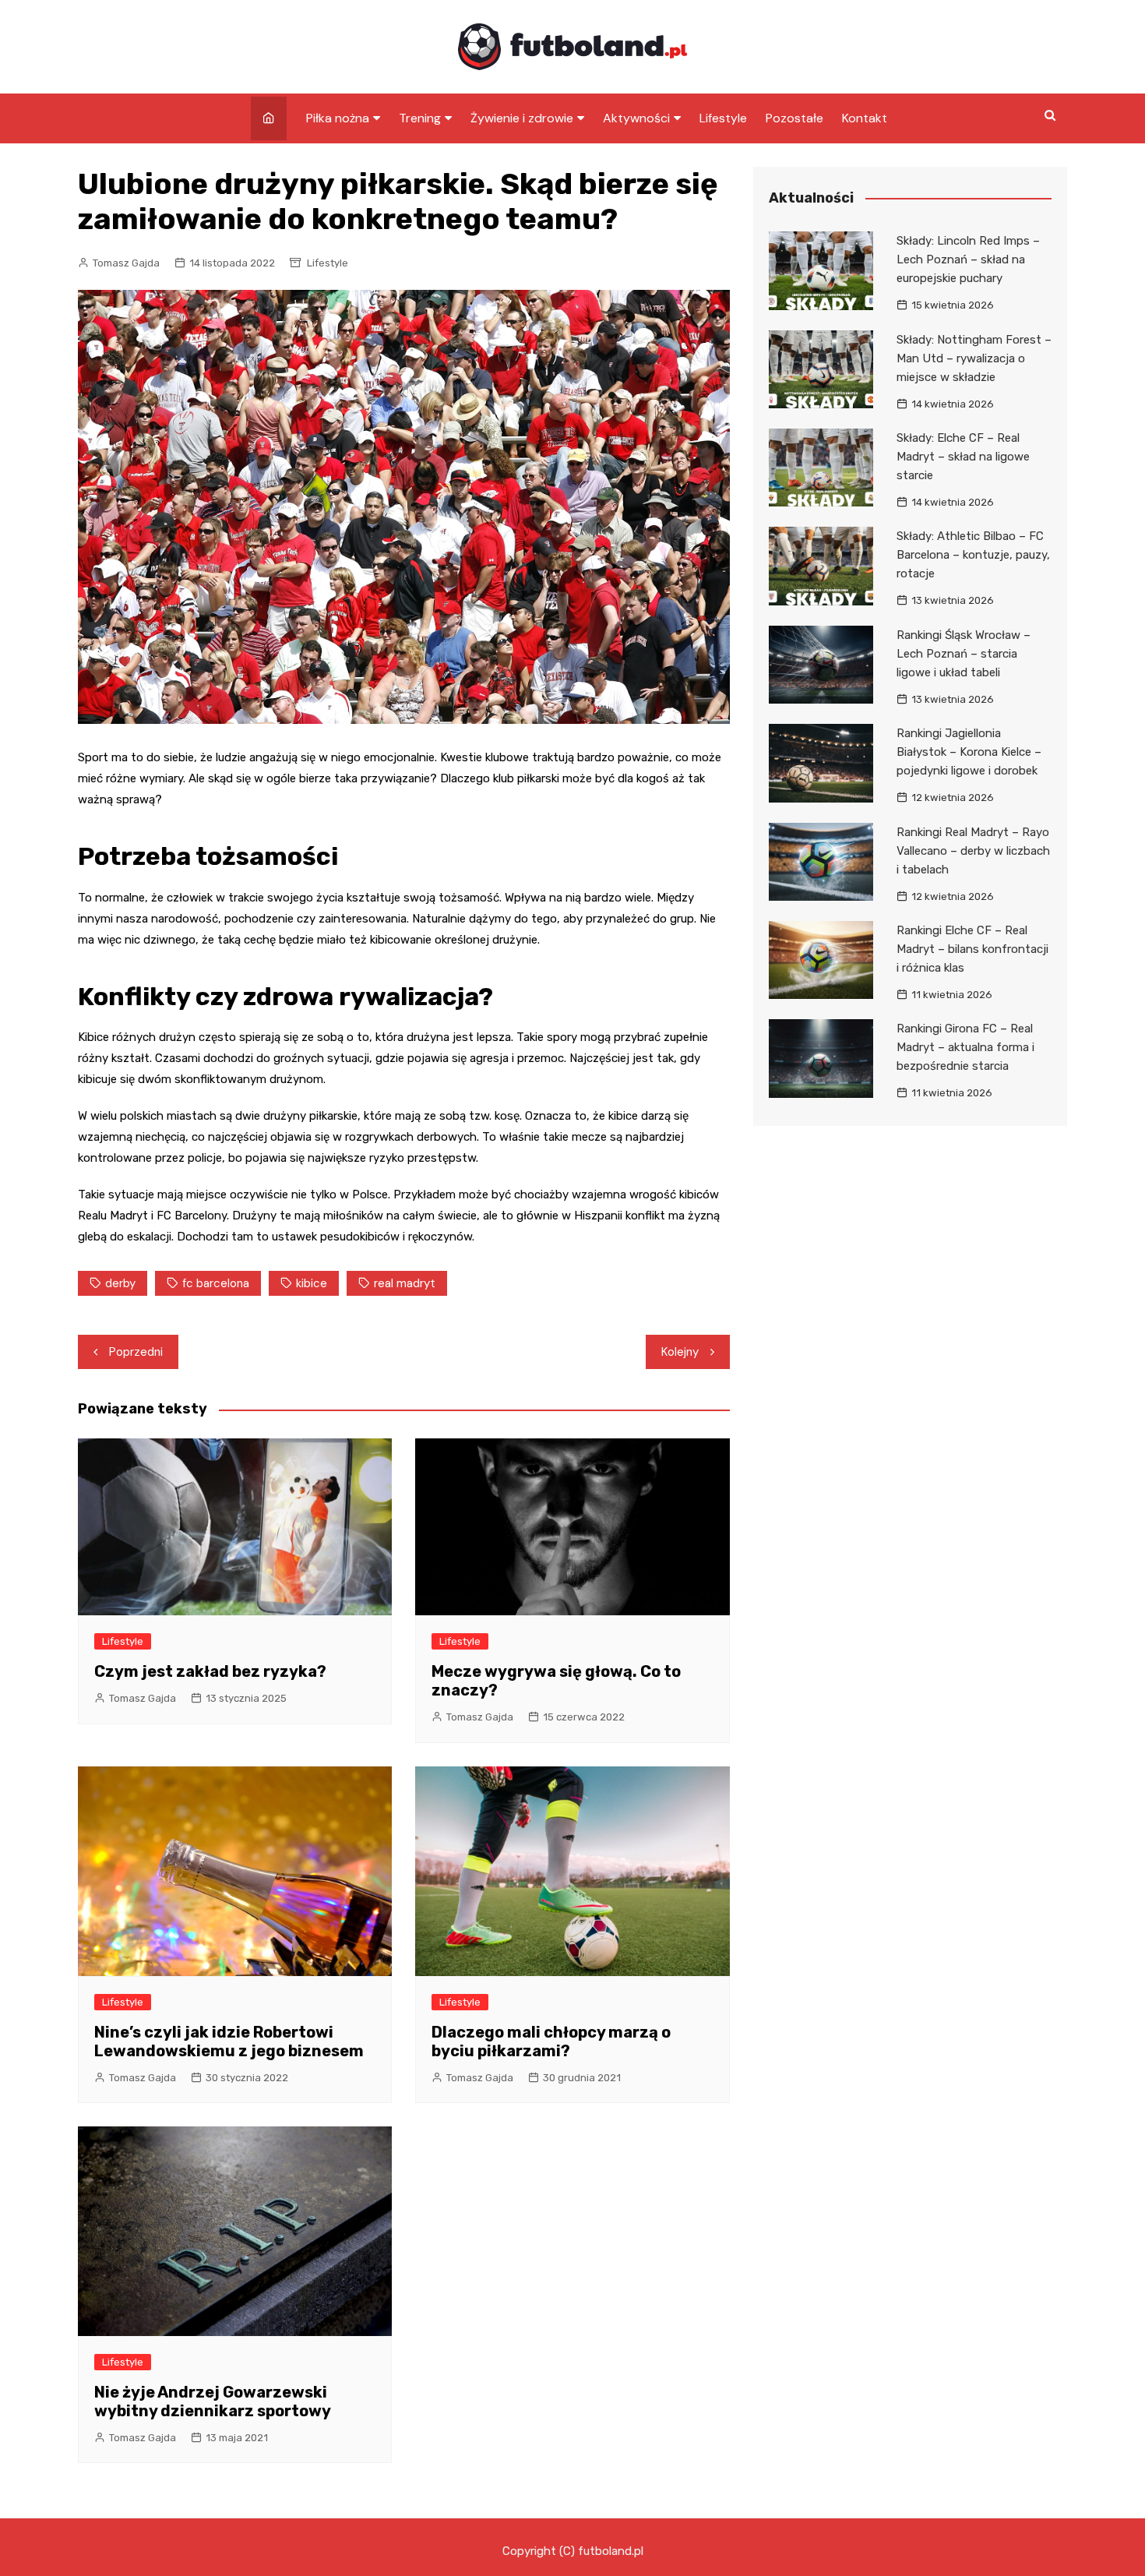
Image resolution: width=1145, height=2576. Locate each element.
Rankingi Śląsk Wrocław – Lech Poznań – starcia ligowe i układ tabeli (964, 654)
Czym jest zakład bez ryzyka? (210, 1671)
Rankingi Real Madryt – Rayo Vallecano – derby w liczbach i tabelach (973, 851)
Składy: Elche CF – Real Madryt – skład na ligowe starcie (963, 457)
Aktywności (636, 118)
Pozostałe (794, 118)
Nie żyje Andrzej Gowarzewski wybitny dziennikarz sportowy (213, 2401)
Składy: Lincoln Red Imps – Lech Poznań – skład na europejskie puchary (968, 259)
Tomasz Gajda (126, 263)
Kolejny (680, 1352)
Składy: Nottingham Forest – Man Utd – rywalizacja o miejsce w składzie (974, 358)
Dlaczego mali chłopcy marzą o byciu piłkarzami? (551, 2041)
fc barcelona (216, 1283)
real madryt (405, 1283)
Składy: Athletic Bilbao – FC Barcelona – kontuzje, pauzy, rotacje (973, 555)
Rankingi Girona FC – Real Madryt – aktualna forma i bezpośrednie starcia (965, 1047)
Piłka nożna (338, 118)
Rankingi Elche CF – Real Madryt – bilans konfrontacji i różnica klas (972, 949)
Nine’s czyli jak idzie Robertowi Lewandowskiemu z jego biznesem (229, 2041)
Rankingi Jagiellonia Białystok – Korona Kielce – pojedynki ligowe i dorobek (969, 752)
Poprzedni (136, 1352)
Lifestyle (723, 118)
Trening (420, 118)
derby (120, 1283)
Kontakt (865, 118)
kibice (312, 1283)
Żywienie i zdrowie (522, 118)
